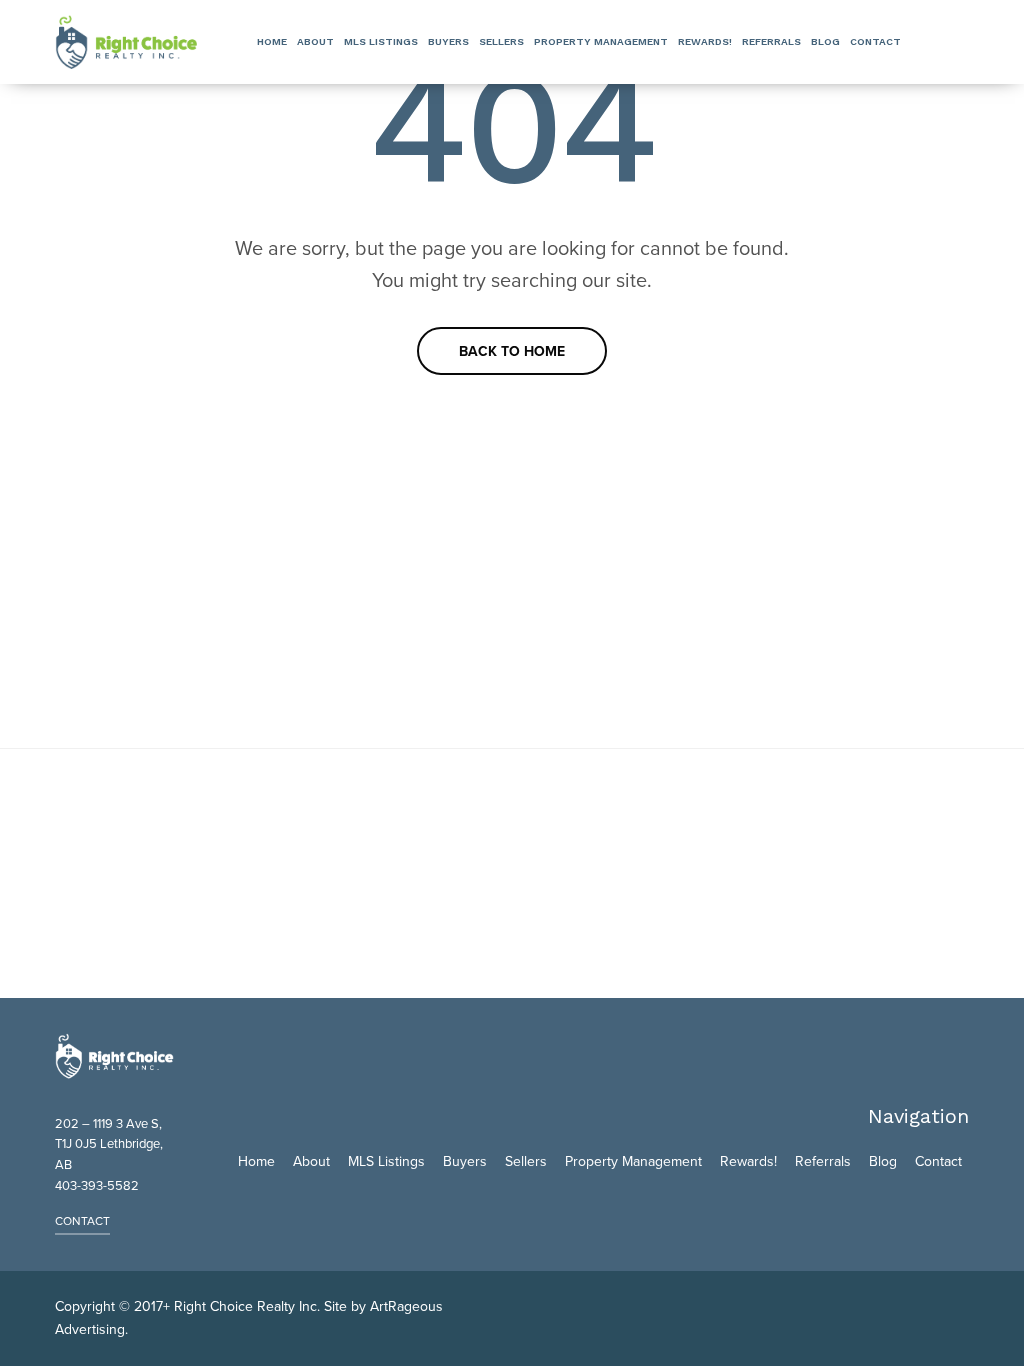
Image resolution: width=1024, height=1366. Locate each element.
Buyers (448, 41)
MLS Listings (381, 41)
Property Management (601, 41)
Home (272, 41)
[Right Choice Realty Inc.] (126, 42)
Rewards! (705, 41)
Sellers (501, 41)
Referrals (771, 41)
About (315, 41)
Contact (875, 41)
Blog (825, 41)
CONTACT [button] (82, 1221)
